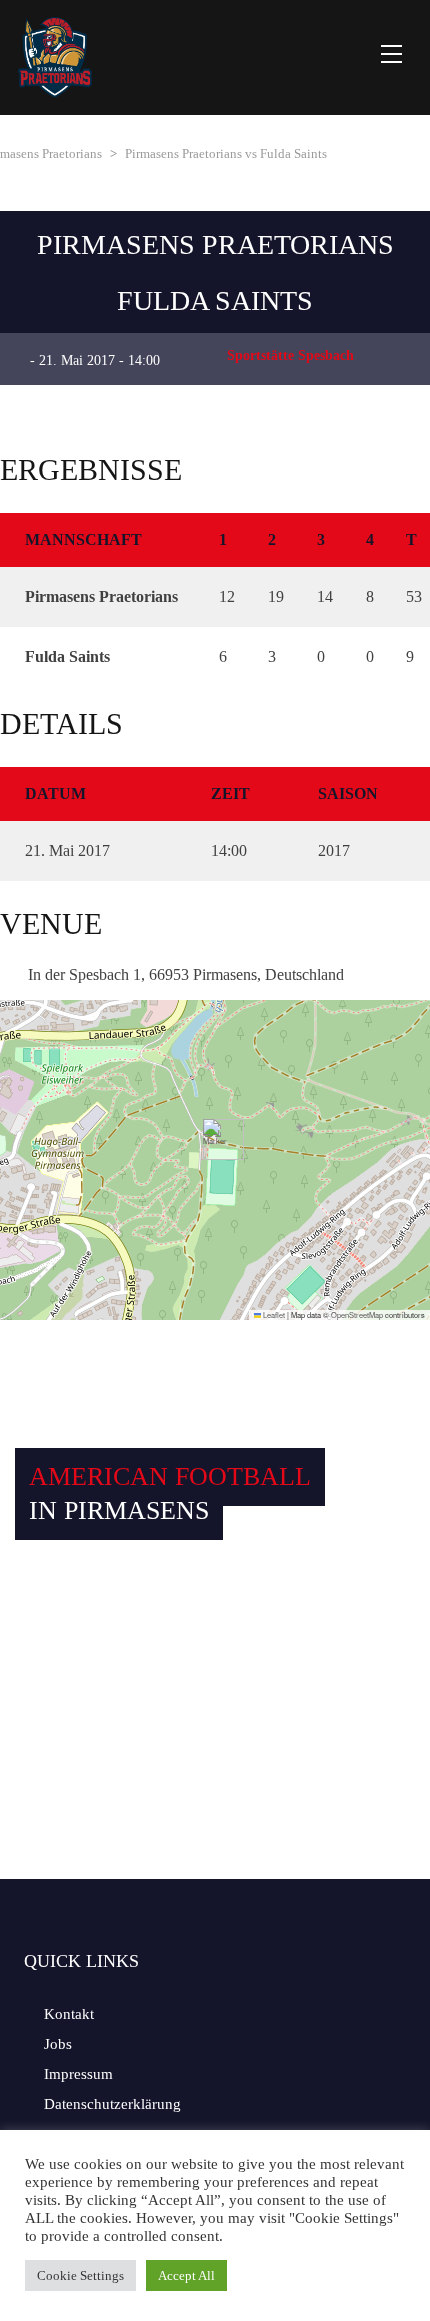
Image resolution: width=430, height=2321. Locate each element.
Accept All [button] (186, 2275)
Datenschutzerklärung (112, 2104)
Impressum (78, 2074)
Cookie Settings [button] (80, 2275)
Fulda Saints (215, 300)
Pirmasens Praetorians (215, 244)
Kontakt (69, 2014)
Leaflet (273, 1314)
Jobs (58, 2044)
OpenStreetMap (357, 1314)
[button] (215, 1139)
